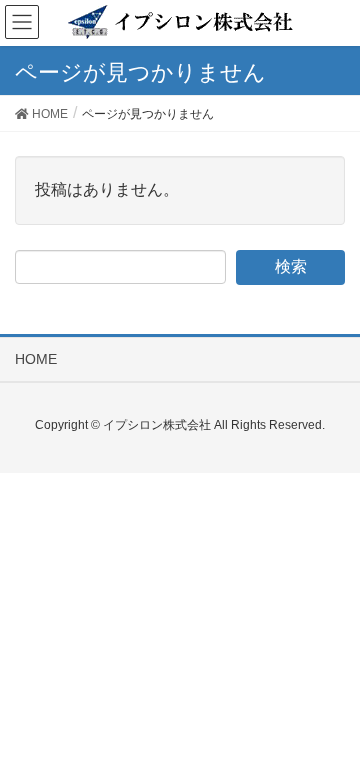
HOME (36, 359)
